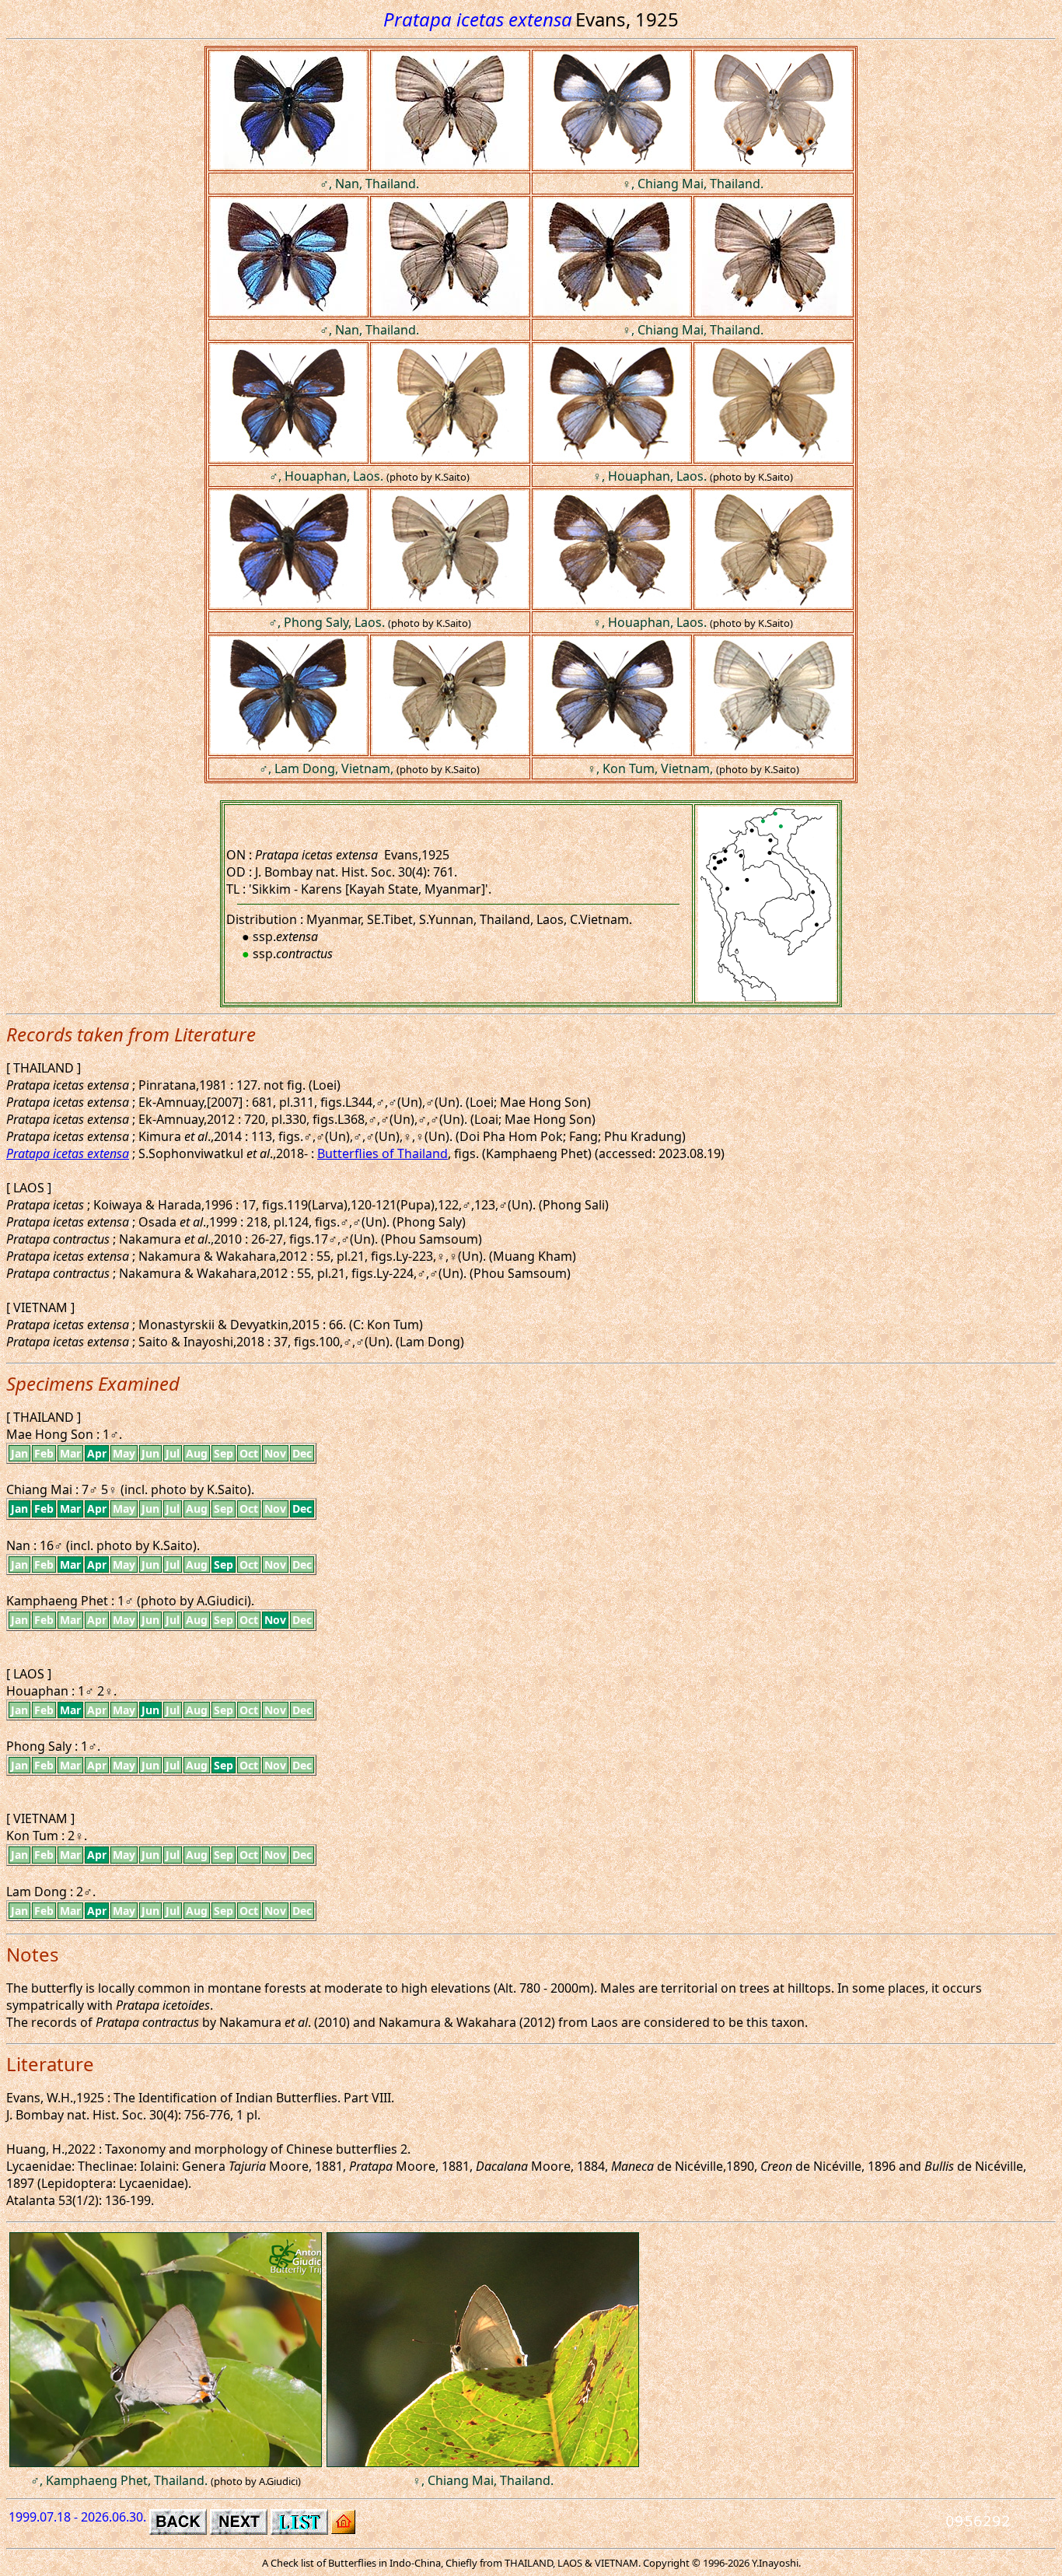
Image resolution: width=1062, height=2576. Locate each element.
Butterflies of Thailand (383, 1153)
